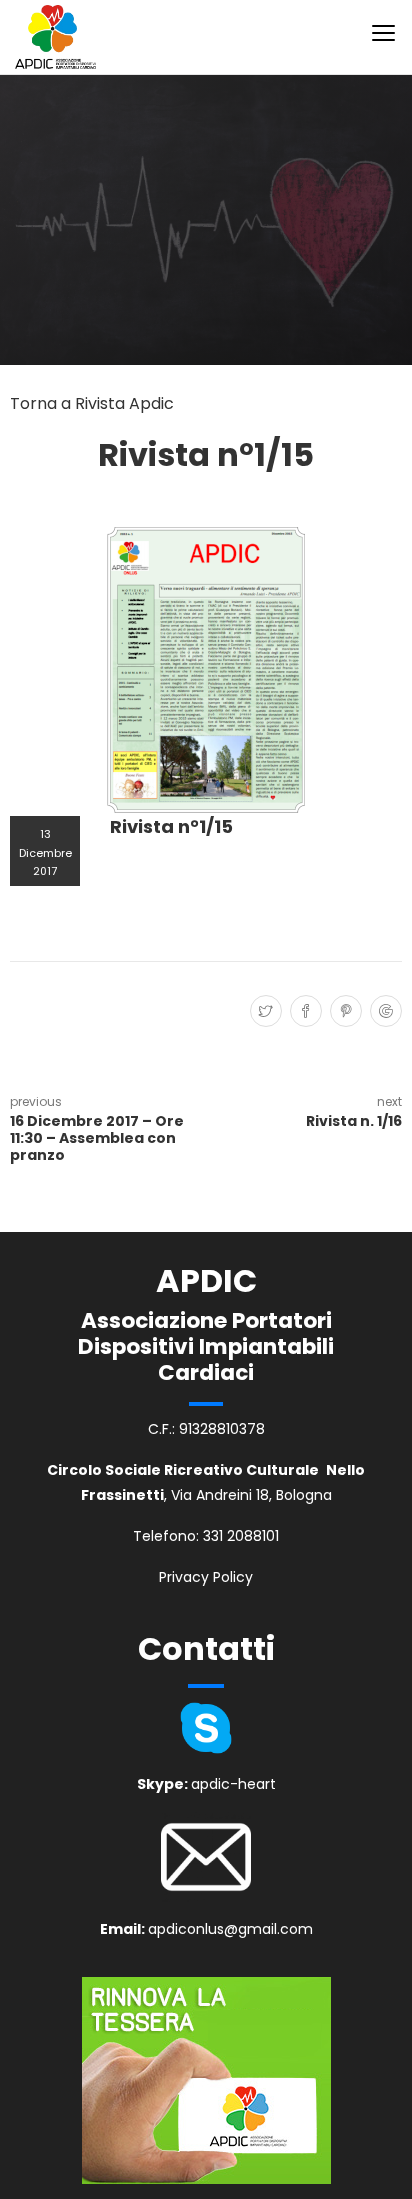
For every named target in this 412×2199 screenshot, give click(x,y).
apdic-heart (233, 1784)
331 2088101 (241, 1536)
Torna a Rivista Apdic (92, 403)
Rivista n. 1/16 (354, 1121)
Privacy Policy (206, 1577)
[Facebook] (303, 1012)
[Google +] (383, 1012)
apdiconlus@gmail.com (230, 1929)
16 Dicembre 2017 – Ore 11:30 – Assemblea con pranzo (97, 1138)
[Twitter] (263, 1012)
